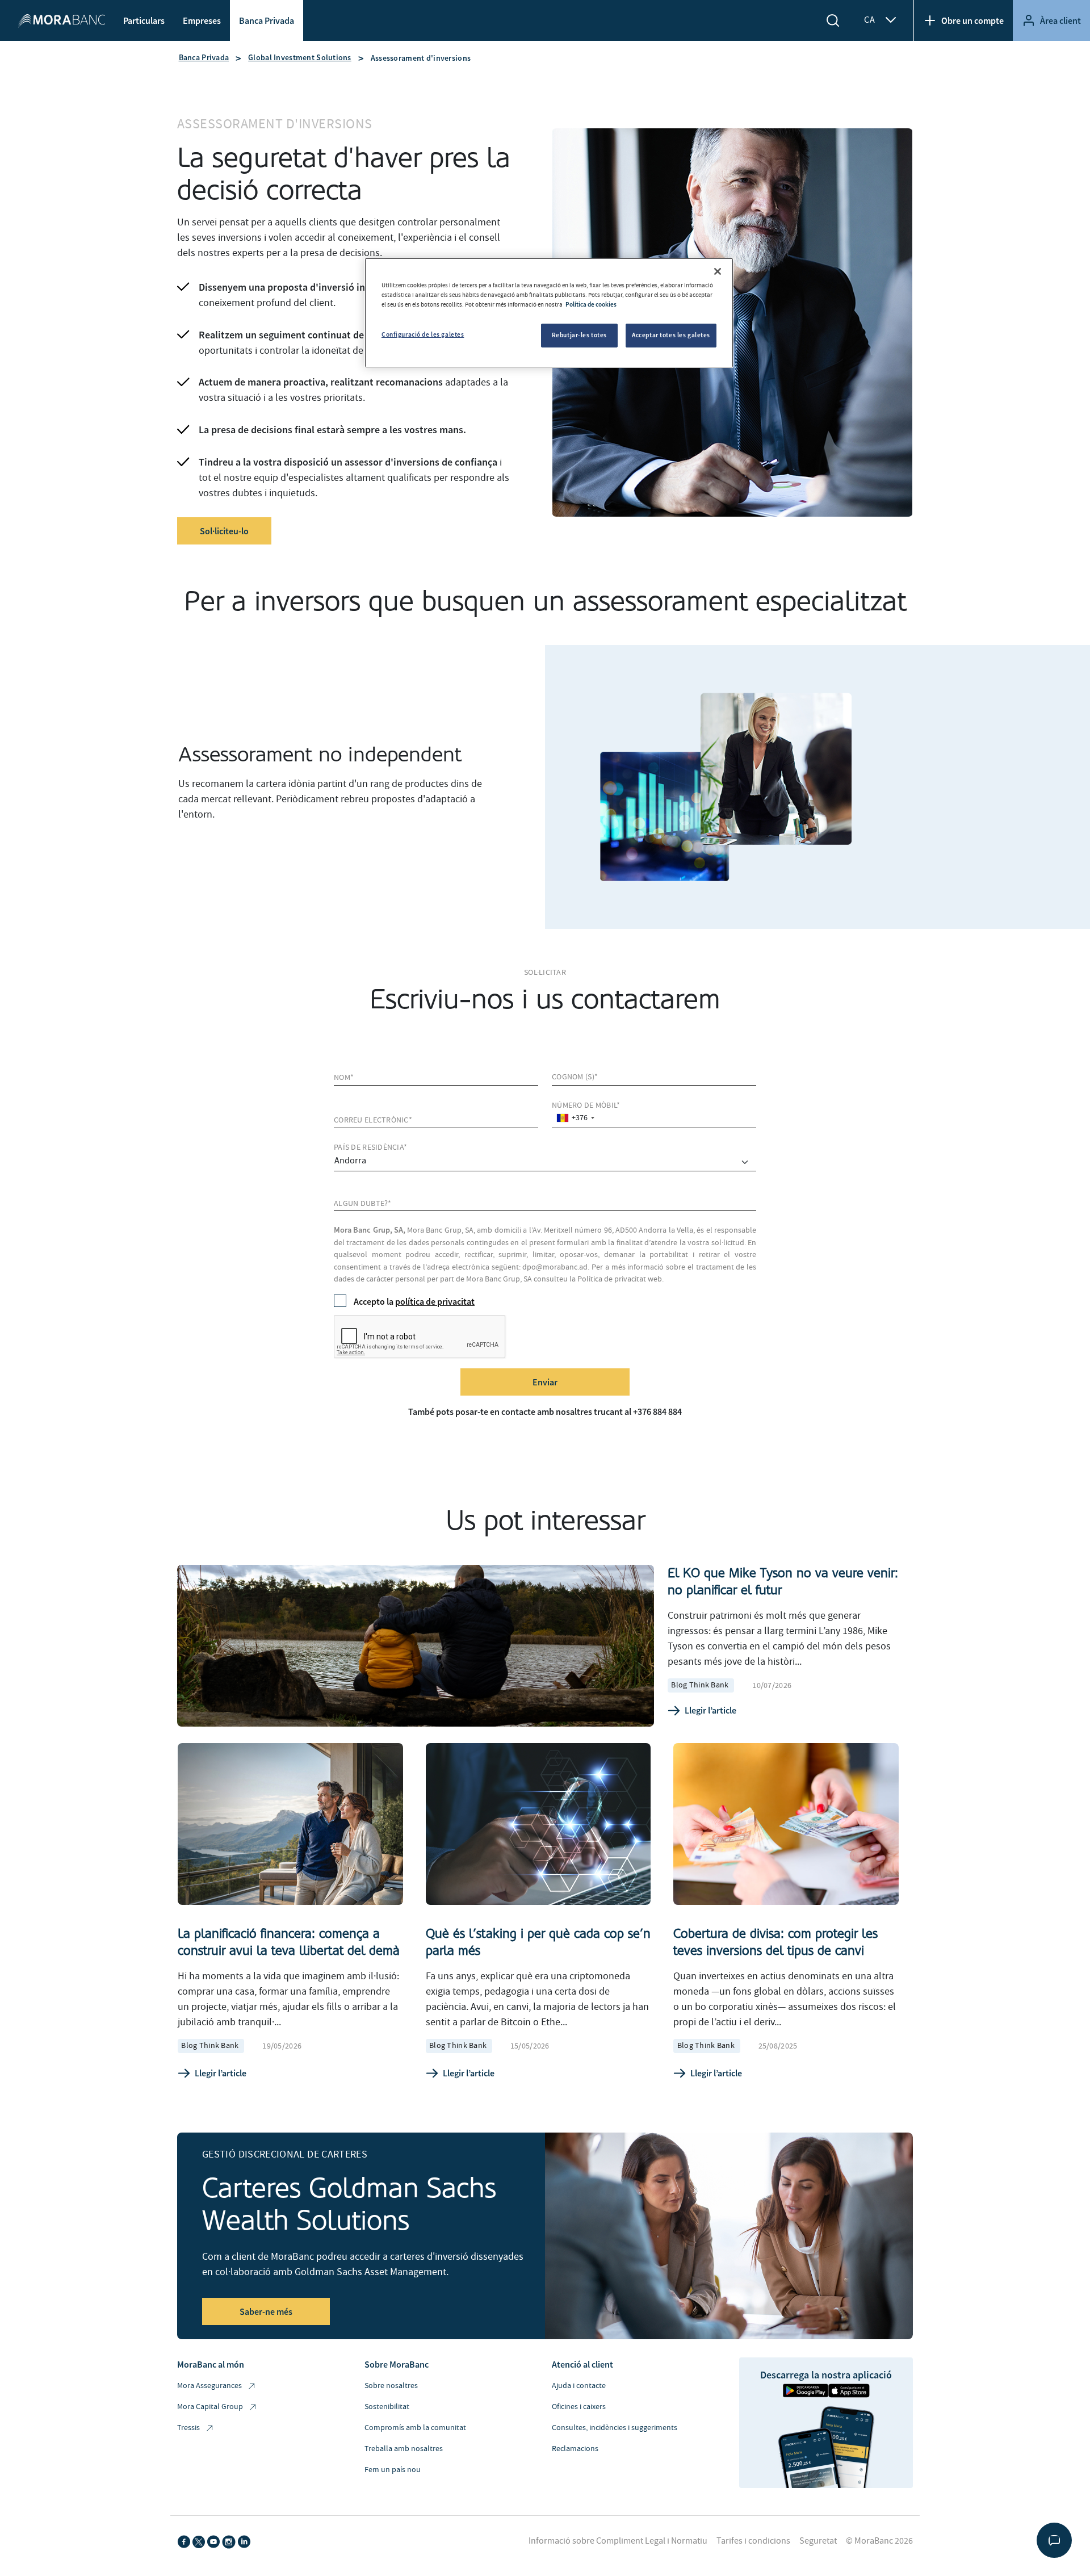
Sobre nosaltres (391, 2386)
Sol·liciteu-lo (224, 531)
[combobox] (575, 1118)
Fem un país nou (393, 2470)
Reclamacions (575, 2449)
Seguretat (818, 2541)
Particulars (144, 20)
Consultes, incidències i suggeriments (615, 2428)
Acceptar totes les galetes (671, 335)
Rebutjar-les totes (579, 335)
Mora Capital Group (210, 2407)
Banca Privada (267, 20)
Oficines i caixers (579, 2407)
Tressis (188, 2428)
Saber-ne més (266, 2311)
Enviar (545, 1382)
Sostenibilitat (387, 2407)
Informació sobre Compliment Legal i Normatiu (618, 2541)
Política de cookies (591, 304)
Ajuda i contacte (579, 2386)
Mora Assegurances (209, 2386)
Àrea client (1060, 20)
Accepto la (414, 1301)
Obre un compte (972, 20)
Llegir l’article (710, 1710)
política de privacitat (435, 1301)
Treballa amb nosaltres (404, 2449)
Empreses (202, 20)
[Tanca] (718, 271)
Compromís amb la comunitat (415, 2428)
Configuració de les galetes (423, 334)
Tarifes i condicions (753, 2541)
